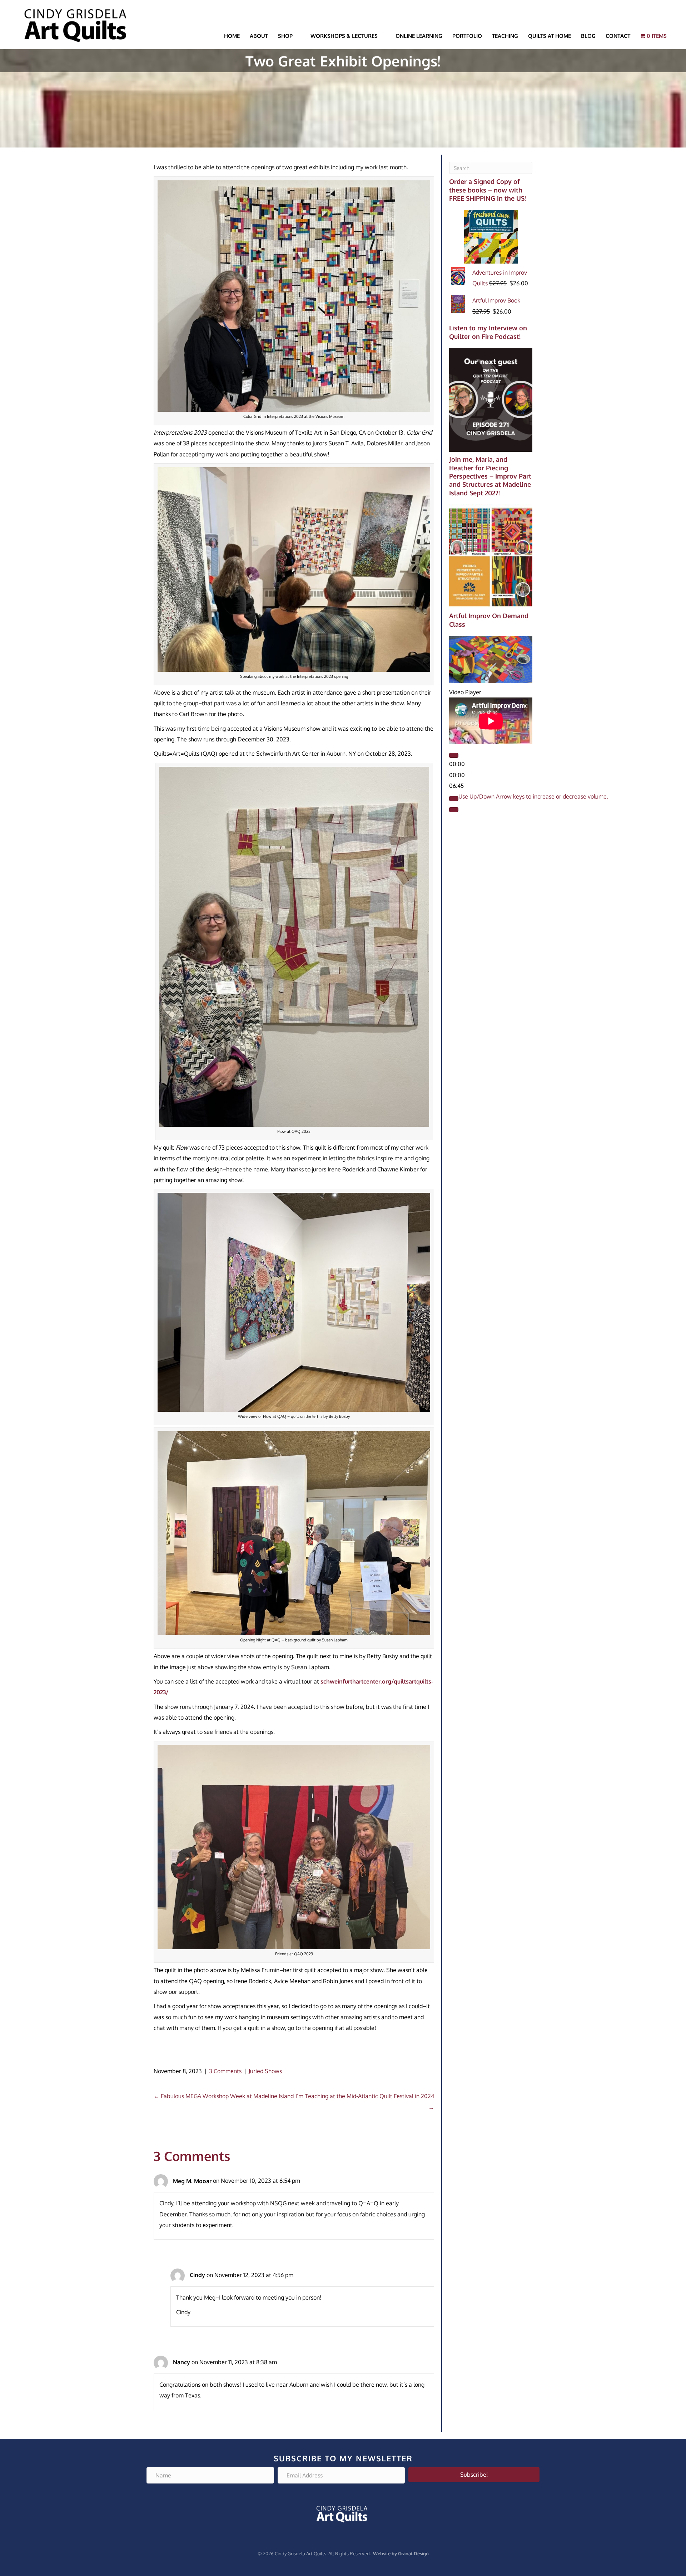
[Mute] (454, 799)
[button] (474, 2475)
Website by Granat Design (401, 2554)
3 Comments (225, 2071)
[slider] (533, 796)
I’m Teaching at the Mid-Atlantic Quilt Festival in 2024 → (365, 2101)
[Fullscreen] (454, 810)
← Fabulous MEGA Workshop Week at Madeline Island (224, 2096)
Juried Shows (265, 2071)
